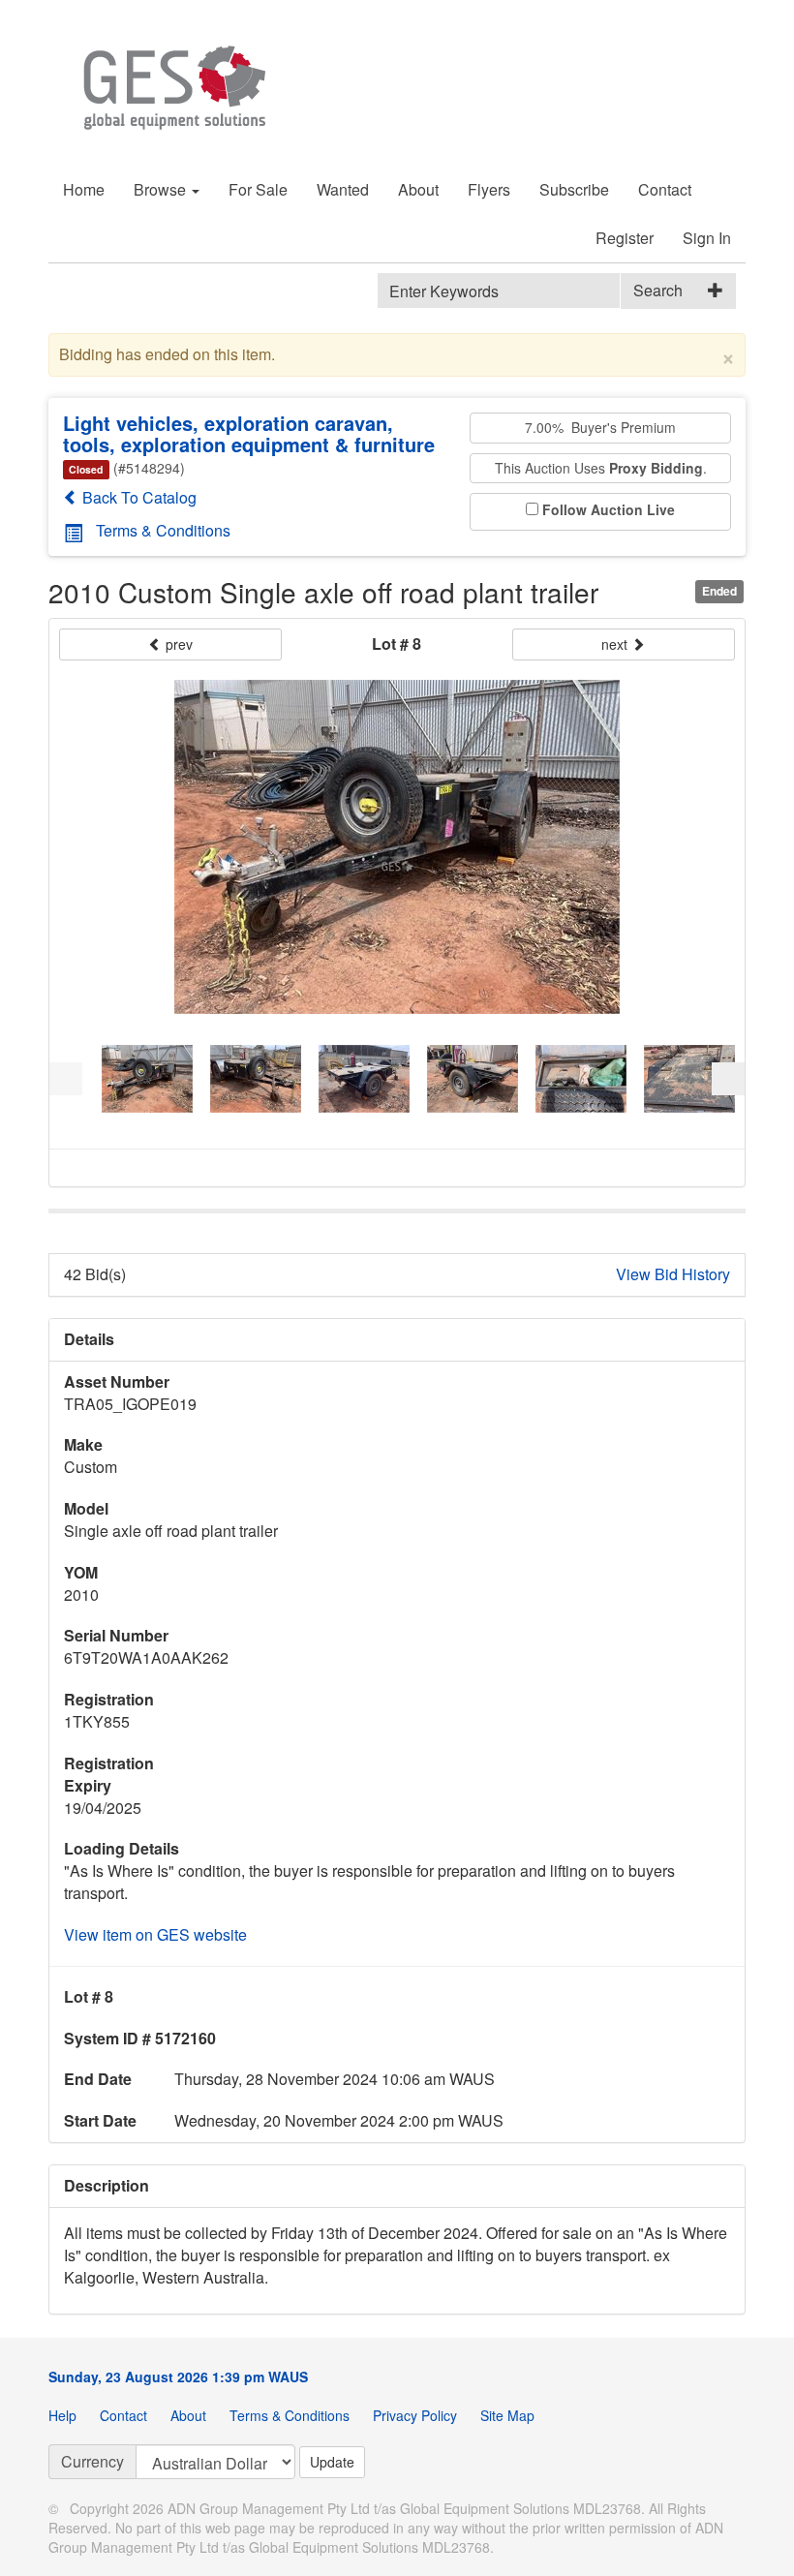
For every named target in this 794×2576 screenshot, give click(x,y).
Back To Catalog (137, 497)
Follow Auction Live (609, 510)
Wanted (343, 189)
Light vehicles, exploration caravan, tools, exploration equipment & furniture (249, 433)
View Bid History (673, 1274)
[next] (728, 1079)
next (616, 644)
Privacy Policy (415, 2415)
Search (658, 290)
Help (62, 2415)
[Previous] (66, 1079)
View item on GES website (155, 1934)
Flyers (489, 189)
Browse (162, 189)
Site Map (507, 2415)
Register (625, 238)
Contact (665, 189)
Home (84, 189)
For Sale (258, 189)
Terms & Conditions (163, 530)
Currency (92, 2461)
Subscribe (574, 189)
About (418, 189)
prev (177, 644)
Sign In (707, 238)
